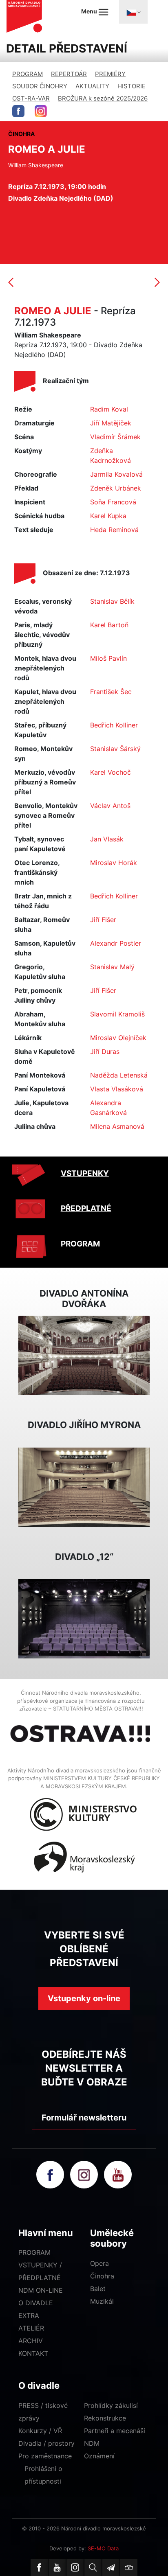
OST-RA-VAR (31, 98)
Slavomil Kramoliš (117, 1014)
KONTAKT (33, 2353)
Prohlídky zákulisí (111, 2405)
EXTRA (29, 2315)
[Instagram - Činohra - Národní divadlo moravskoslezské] (41, 111)
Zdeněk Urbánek (116, 488)
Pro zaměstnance (45, 2456)
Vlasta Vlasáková (117, 1089)
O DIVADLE (36, 2303)
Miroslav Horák (114, 863)
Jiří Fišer (103, 920)
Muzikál (102, 2301)
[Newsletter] (111, 2567)
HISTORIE (132, 86)
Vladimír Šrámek (115, 437)
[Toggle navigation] (133, 12)
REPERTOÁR (69, 74)
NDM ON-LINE (41, 2290)
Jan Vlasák (107, 839)
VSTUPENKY (85, 1173)
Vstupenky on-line (84, 1998)
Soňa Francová (113, 502)
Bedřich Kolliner (114, 725)
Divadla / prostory (46, 2443)
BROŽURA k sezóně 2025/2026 (103, 98)
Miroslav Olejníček (118, 1038)
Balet (98, 2289)
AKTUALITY (92, 86)
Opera (99, 2263)
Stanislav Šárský (115, 749)
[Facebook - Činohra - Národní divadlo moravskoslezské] (18, 111)
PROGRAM (28, 74)
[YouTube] (57, 2567)
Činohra (102, 2276)
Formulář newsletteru (84, 2118)
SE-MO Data (103, 2548)
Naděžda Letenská (119, 1075)
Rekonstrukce (105, 2418)
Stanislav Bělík (112, 601)
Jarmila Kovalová (116, 474)
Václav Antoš (110, 806)
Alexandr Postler (116, 943)
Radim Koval (109, 409)
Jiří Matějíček (111, 423)
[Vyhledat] (93, 2567)
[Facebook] (39, 2567)
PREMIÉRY (110, 74)
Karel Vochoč (111, 772)
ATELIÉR (31, 2328)
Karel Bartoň (109, 625)
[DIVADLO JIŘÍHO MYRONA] (84, 1487)
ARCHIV (31, 2341)
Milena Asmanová (117, 1126)
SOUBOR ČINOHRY (40, 86)
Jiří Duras (105, 1051)
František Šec (111, 692)
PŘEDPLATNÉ (86, 1208)
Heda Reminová (114, 530)
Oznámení (99, 2456)
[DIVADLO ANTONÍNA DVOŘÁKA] (84, 1355)
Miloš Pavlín (108, 658)
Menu (90, 11)
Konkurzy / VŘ (40, 2431)
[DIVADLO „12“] (84, 1618)
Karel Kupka (108, 516)
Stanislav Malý (112, 967)
